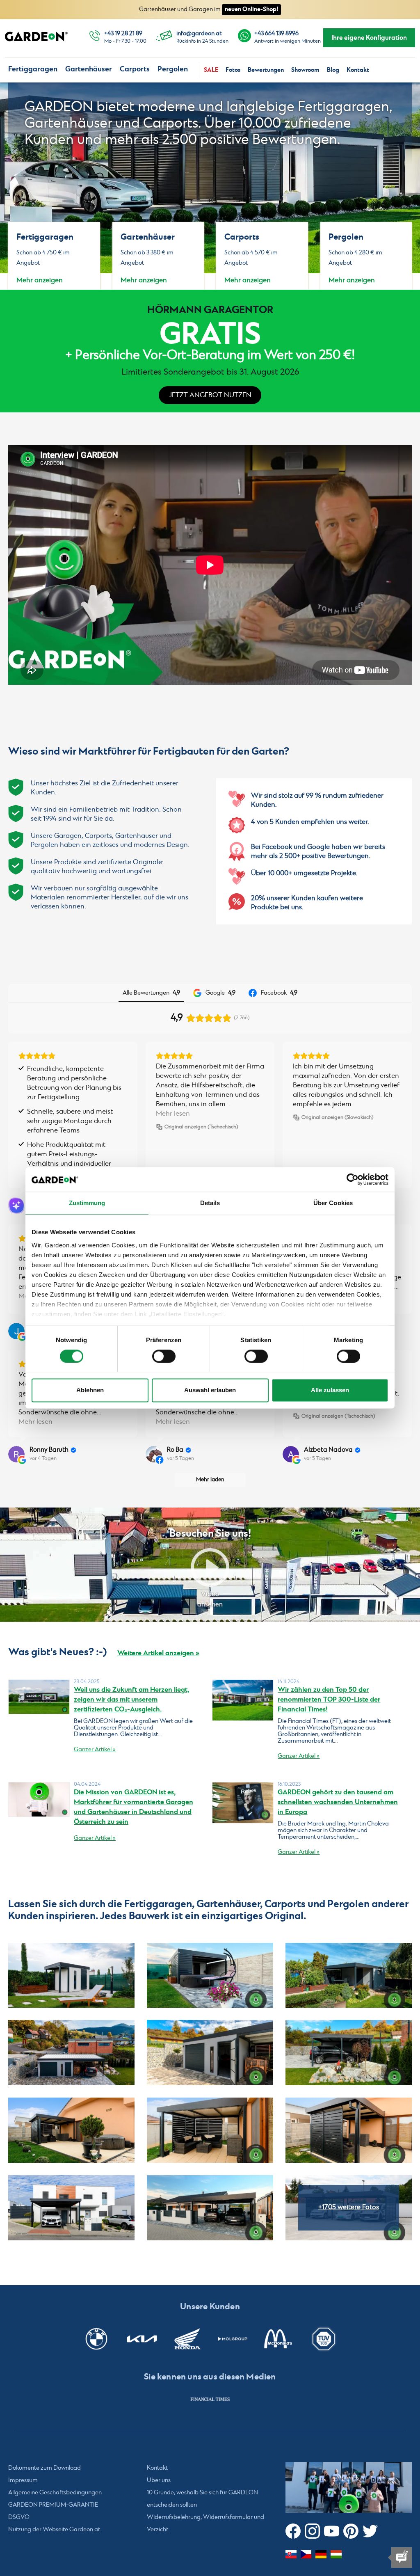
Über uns (159, 2480)
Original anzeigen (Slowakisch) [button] (338, 1118)
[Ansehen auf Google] (16, 1331)
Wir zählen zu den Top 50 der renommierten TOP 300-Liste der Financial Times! (329, 1700)
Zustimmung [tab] (87, 1203)
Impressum (23, 2480)
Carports (135, 69)
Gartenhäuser (89, 69)
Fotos (233, 70)
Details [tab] (210, 1203)
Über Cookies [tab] (333, 1203)
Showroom (305, 70)
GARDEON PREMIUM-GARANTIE (53, 2505)
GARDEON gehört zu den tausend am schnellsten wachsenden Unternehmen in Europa (338, 1802)
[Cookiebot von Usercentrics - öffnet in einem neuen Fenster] (353, 1179)
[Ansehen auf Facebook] (154, 1454)
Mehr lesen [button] (173, 1114)
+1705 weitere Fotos (349, 2207)
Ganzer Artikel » (95, 1750)
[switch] (164, 1356)
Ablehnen (90, 1390)
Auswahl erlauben (210, 1390)
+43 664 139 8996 (276, 34)
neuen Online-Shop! (251, 9)
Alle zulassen (330, 1390)
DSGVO (19, 2517)
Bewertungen (266, 70)
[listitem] (210, 2399)
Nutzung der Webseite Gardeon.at (54, 2530)
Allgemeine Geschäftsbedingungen (55, 2493)
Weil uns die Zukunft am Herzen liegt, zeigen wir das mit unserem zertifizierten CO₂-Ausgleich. (131, 1700)
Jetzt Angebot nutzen (210, 395)
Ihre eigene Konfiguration (369, 38)
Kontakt (358, 70)
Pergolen (173, 69)
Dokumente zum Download (45, 2468)
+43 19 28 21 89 (123, 34)
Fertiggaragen (33, 69)
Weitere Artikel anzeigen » (158, 1653)
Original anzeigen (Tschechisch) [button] (201, 1127)
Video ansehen (210, 1599)
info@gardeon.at (199, 34)
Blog (333, 70)
